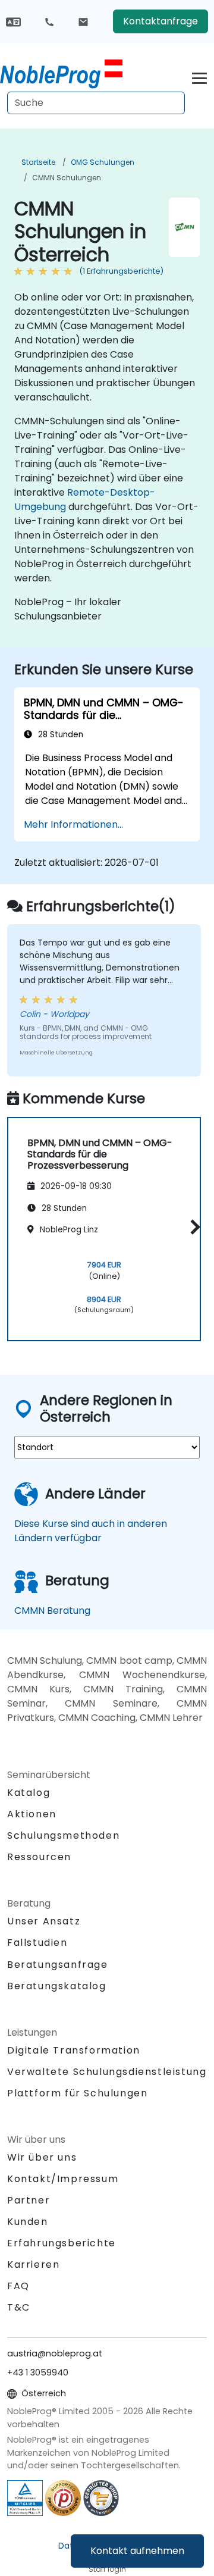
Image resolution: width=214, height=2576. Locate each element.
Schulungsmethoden (63, 1835)
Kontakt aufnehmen (137, 2551)
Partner (29, 2200)
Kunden (28, 2222)
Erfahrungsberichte (62, 2243)
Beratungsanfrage (58, 1965)
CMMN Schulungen (67, 178)
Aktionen (32, 1814)
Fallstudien (37, 1943)
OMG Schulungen (103, 162)
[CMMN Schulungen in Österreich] (61, 74)
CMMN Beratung (52, 1611)
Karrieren (33, 2264)
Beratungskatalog (57, 1986)
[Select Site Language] (13, 21)
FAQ (18, 2286)
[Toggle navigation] (199, 76)
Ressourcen (39, 1857)
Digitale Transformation (74, 2050)
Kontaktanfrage (160, 21)
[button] (192, 1227)
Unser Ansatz (44, 1921)
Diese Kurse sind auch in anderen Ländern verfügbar (91, 1531)
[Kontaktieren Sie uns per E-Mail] (83, 21)
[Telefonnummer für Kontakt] (49, 21)
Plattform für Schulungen (77, 2093)
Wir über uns (42, 2157)
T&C (19, 2307)
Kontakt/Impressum (63, 2179)
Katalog (29, 1793)
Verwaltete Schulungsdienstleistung (107, 2072)
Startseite (38, 162)
